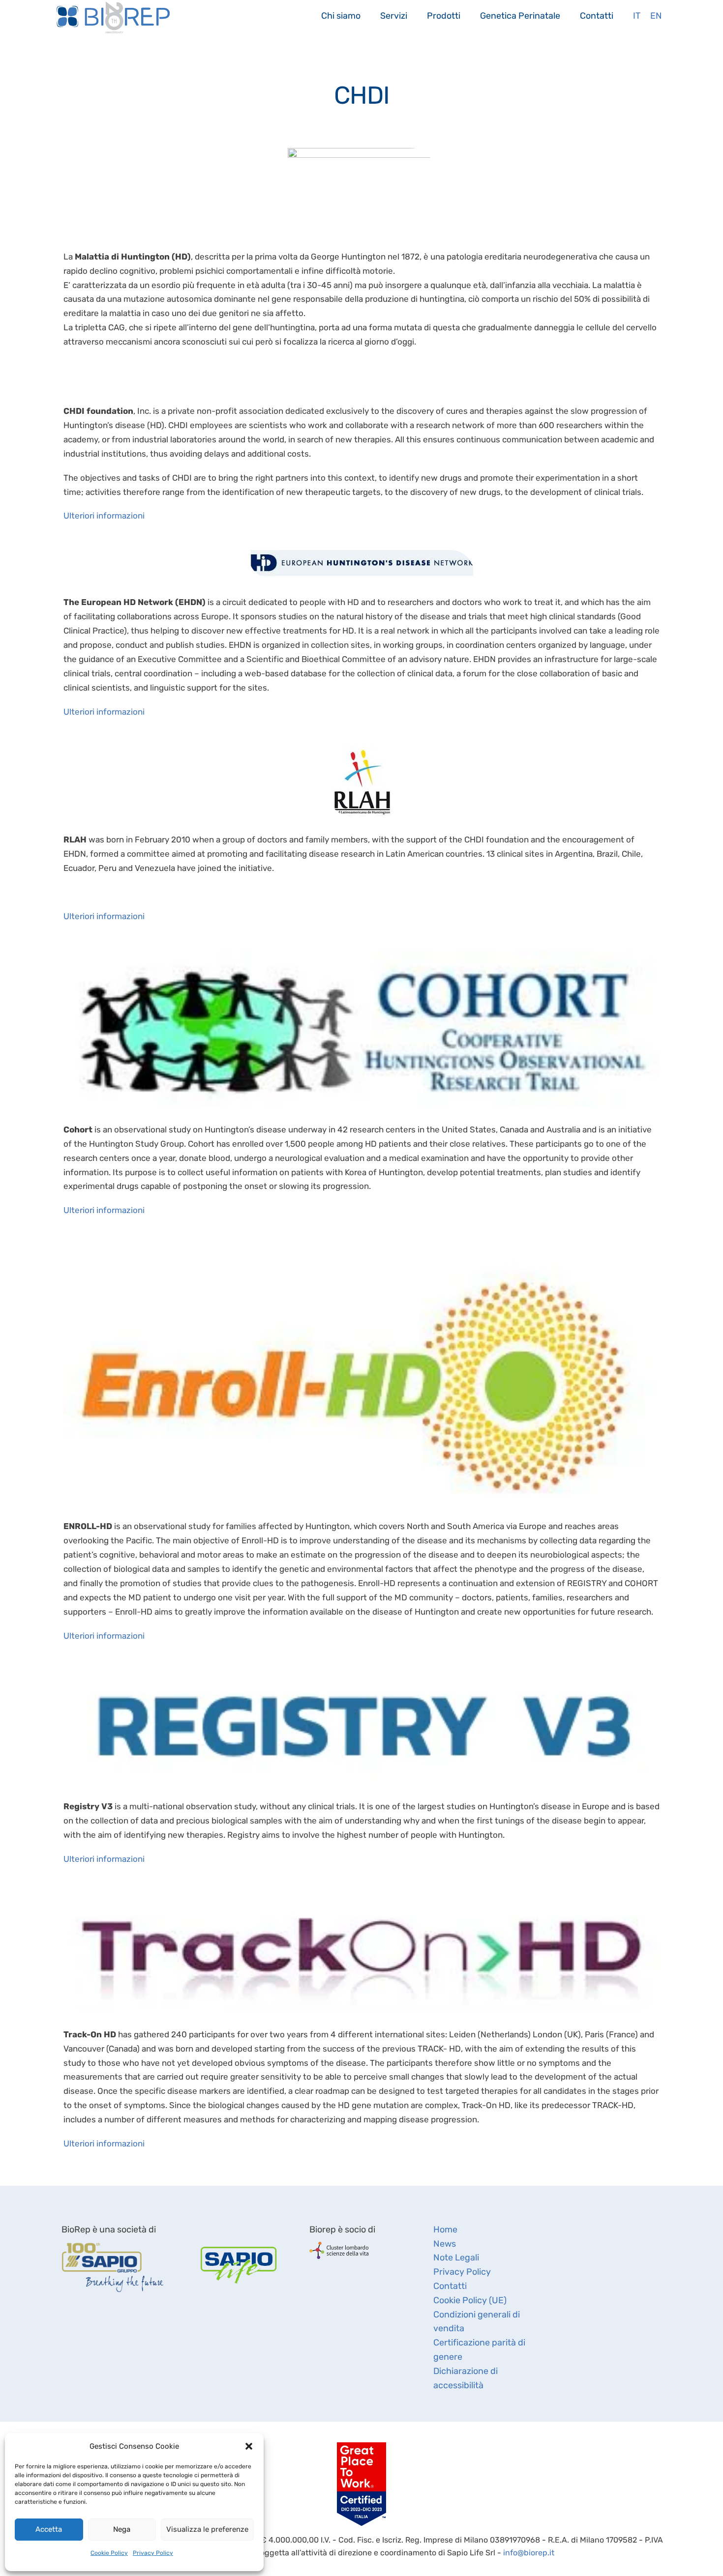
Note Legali (456, 2258)
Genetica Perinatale (520, 15)
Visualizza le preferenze (207, 2529)
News (445, 2244)
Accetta (49, 2529)
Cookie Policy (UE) (470, 2300)
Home (445, 2229)
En (656, 15)
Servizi (394, 15)
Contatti (597, 15)
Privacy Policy (153, 2553)
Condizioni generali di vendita (477, 2322)
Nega (122, 2529)
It (637, 15)
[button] (249, 2446)
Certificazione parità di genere (479, 2350)
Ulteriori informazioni (104, 516)
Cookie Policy (109, 2553)
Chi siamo (341, 15)
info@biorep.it (529, 2553)
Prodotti (444, 15)
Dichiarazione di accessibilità (466, 2378)
